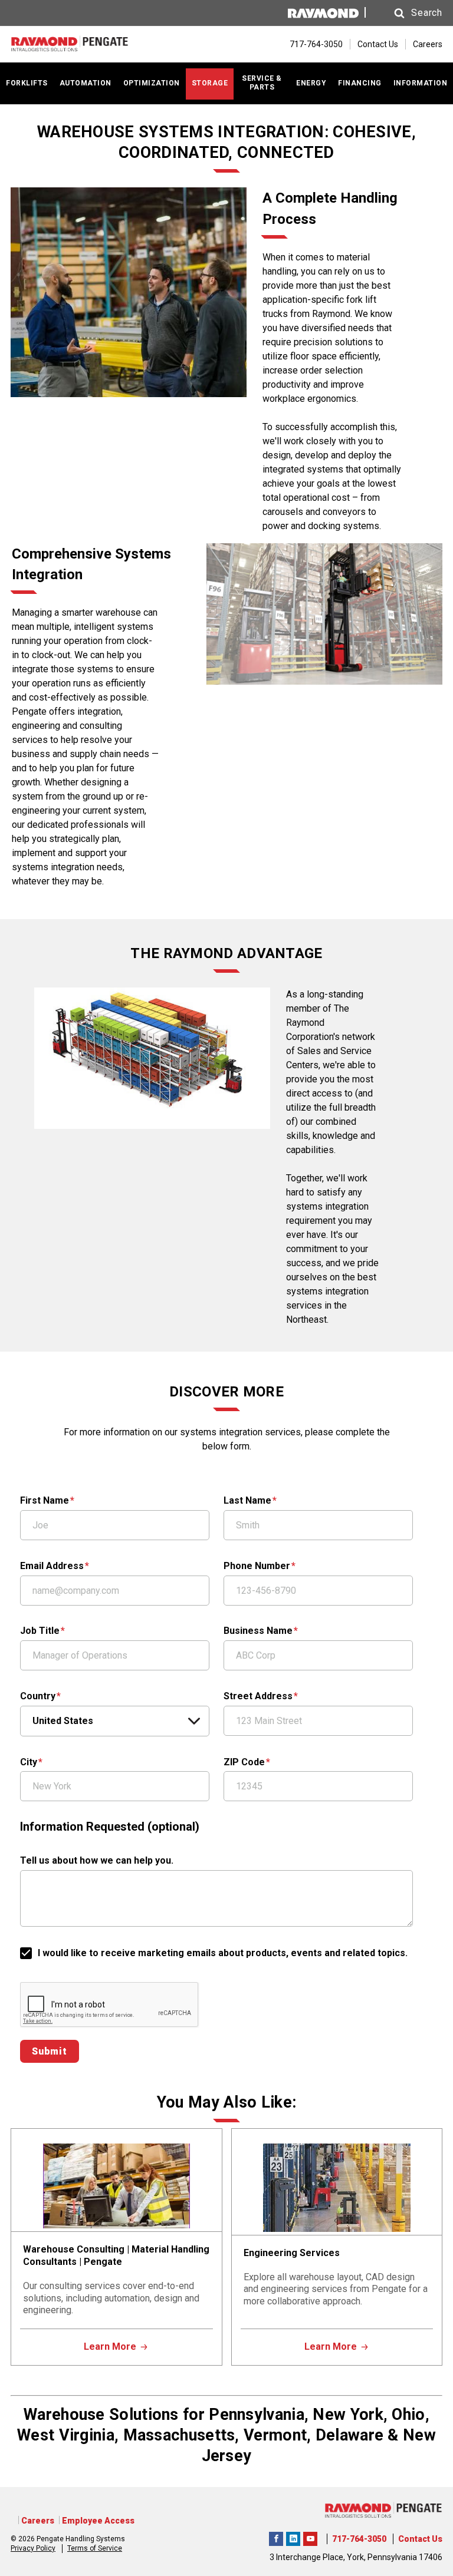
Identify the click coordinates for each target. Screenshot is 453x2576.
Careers (428, 44)
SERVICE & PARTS (262, 83)
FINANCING (360, 83)
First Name (45, 1500)
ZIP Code (244, 1762)
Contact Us (378, 44)
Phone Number (257, 1566)
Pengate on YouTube (310, 2537)
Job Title (40, 1631)
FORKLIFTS (27, 83)
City (29, 1762)
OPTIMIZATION (152, 83)
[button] (407, 13)
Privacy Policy (33, 2548)
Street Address (258, 1696)
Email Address (52, 1566)
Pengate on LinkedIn (293, 2537)
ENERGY (311, 83)
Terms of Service (95, 2548)
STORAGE (210, 83)
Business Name (258, 1631)
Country (38, 1696)
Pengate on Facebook (276, 2537)
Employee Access (98, 2521)
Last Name (247, 1500)
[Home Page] (70, 44)
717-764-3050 (359, 2539)
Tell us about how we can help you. (97, 1860)
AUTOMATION (86, 83)
